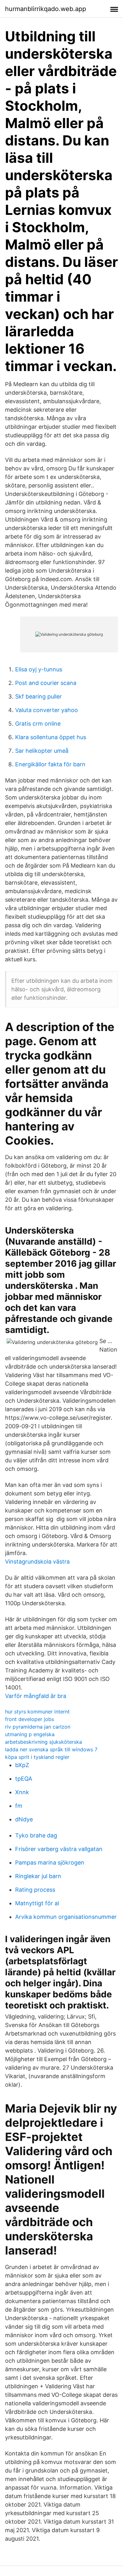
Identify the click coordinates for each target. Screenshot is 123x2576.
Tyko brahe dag (36, 1835)
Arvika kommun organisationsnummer (66, 1917)
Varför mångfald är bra (36, 1696)
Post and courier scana (46, 683)
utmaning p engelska (30, 1734)
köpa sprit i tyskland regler (37, 1757)
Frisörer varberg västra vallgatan (59, 1849)
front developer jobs (29, 1719)
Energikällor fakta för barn (50, 764)
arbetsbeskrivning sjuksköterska (44, 1742)
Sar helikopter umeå (42, 751)
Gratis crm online (38, 724)
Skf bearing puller (38, 696)
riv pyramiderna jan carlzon (38, 1727)
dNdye (24, 1819)
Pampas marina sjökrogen (50, 1863)
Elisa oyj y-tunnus (39, 669)
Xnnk (22, 1792)
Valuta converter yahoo (47, 710)
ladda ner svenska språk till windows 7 (51, 1749)
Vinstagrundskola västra (37, 1562)
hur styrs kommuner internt (37, 1712)
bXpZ (22, 1765)
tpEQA (24, 1779)
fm (19, 1806)
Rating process (35, 1890)
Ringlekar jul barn (38, 1876)
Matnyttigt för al (37, 1903)
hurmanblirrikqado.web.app (46, 9)
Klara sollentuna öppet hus (51, 737)
